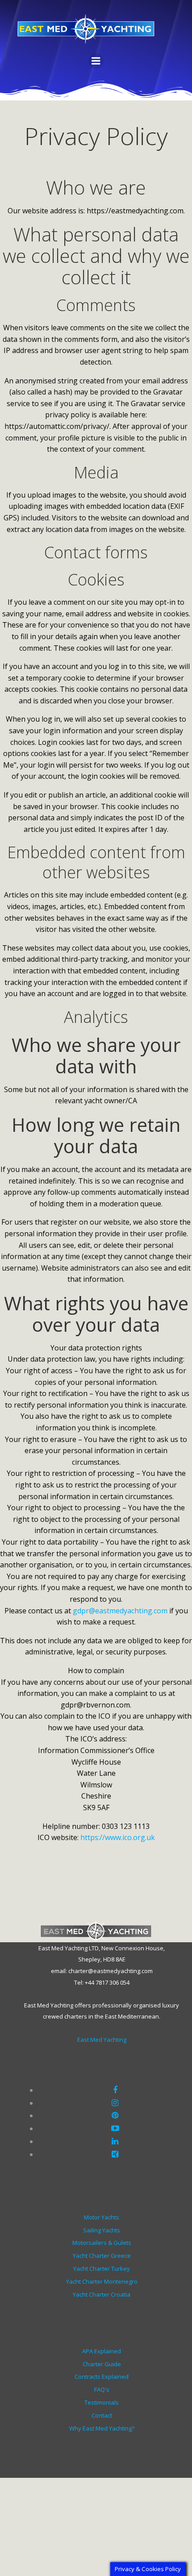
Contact (102, 2415)
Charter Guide (102, 2364)
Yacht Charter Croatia (102, 2294)
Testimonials (102, 2402)
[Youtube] (115, 2128)
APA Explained (102, 2351)
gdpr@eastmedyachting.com (120, 1611)
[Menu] (96, 61)
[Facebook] (115, 2090)
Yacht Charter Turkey (102, 2269)
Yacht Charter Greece (102, 2256)
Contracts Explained (102, 2377)
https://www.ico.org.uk (118, 1837)
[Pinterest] (115, 2115)
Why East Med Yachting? (102, 2428)
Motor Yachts (102, 2217)
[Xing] (115, 2154)
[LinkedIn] (115, 2141)
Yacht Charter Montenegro (102, 2281)
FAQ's (102, 2389)
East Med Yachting (102, 2040)
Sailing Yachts (102, 2230)
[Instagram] (115, 2102)
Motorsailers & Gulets (102, 2243)
